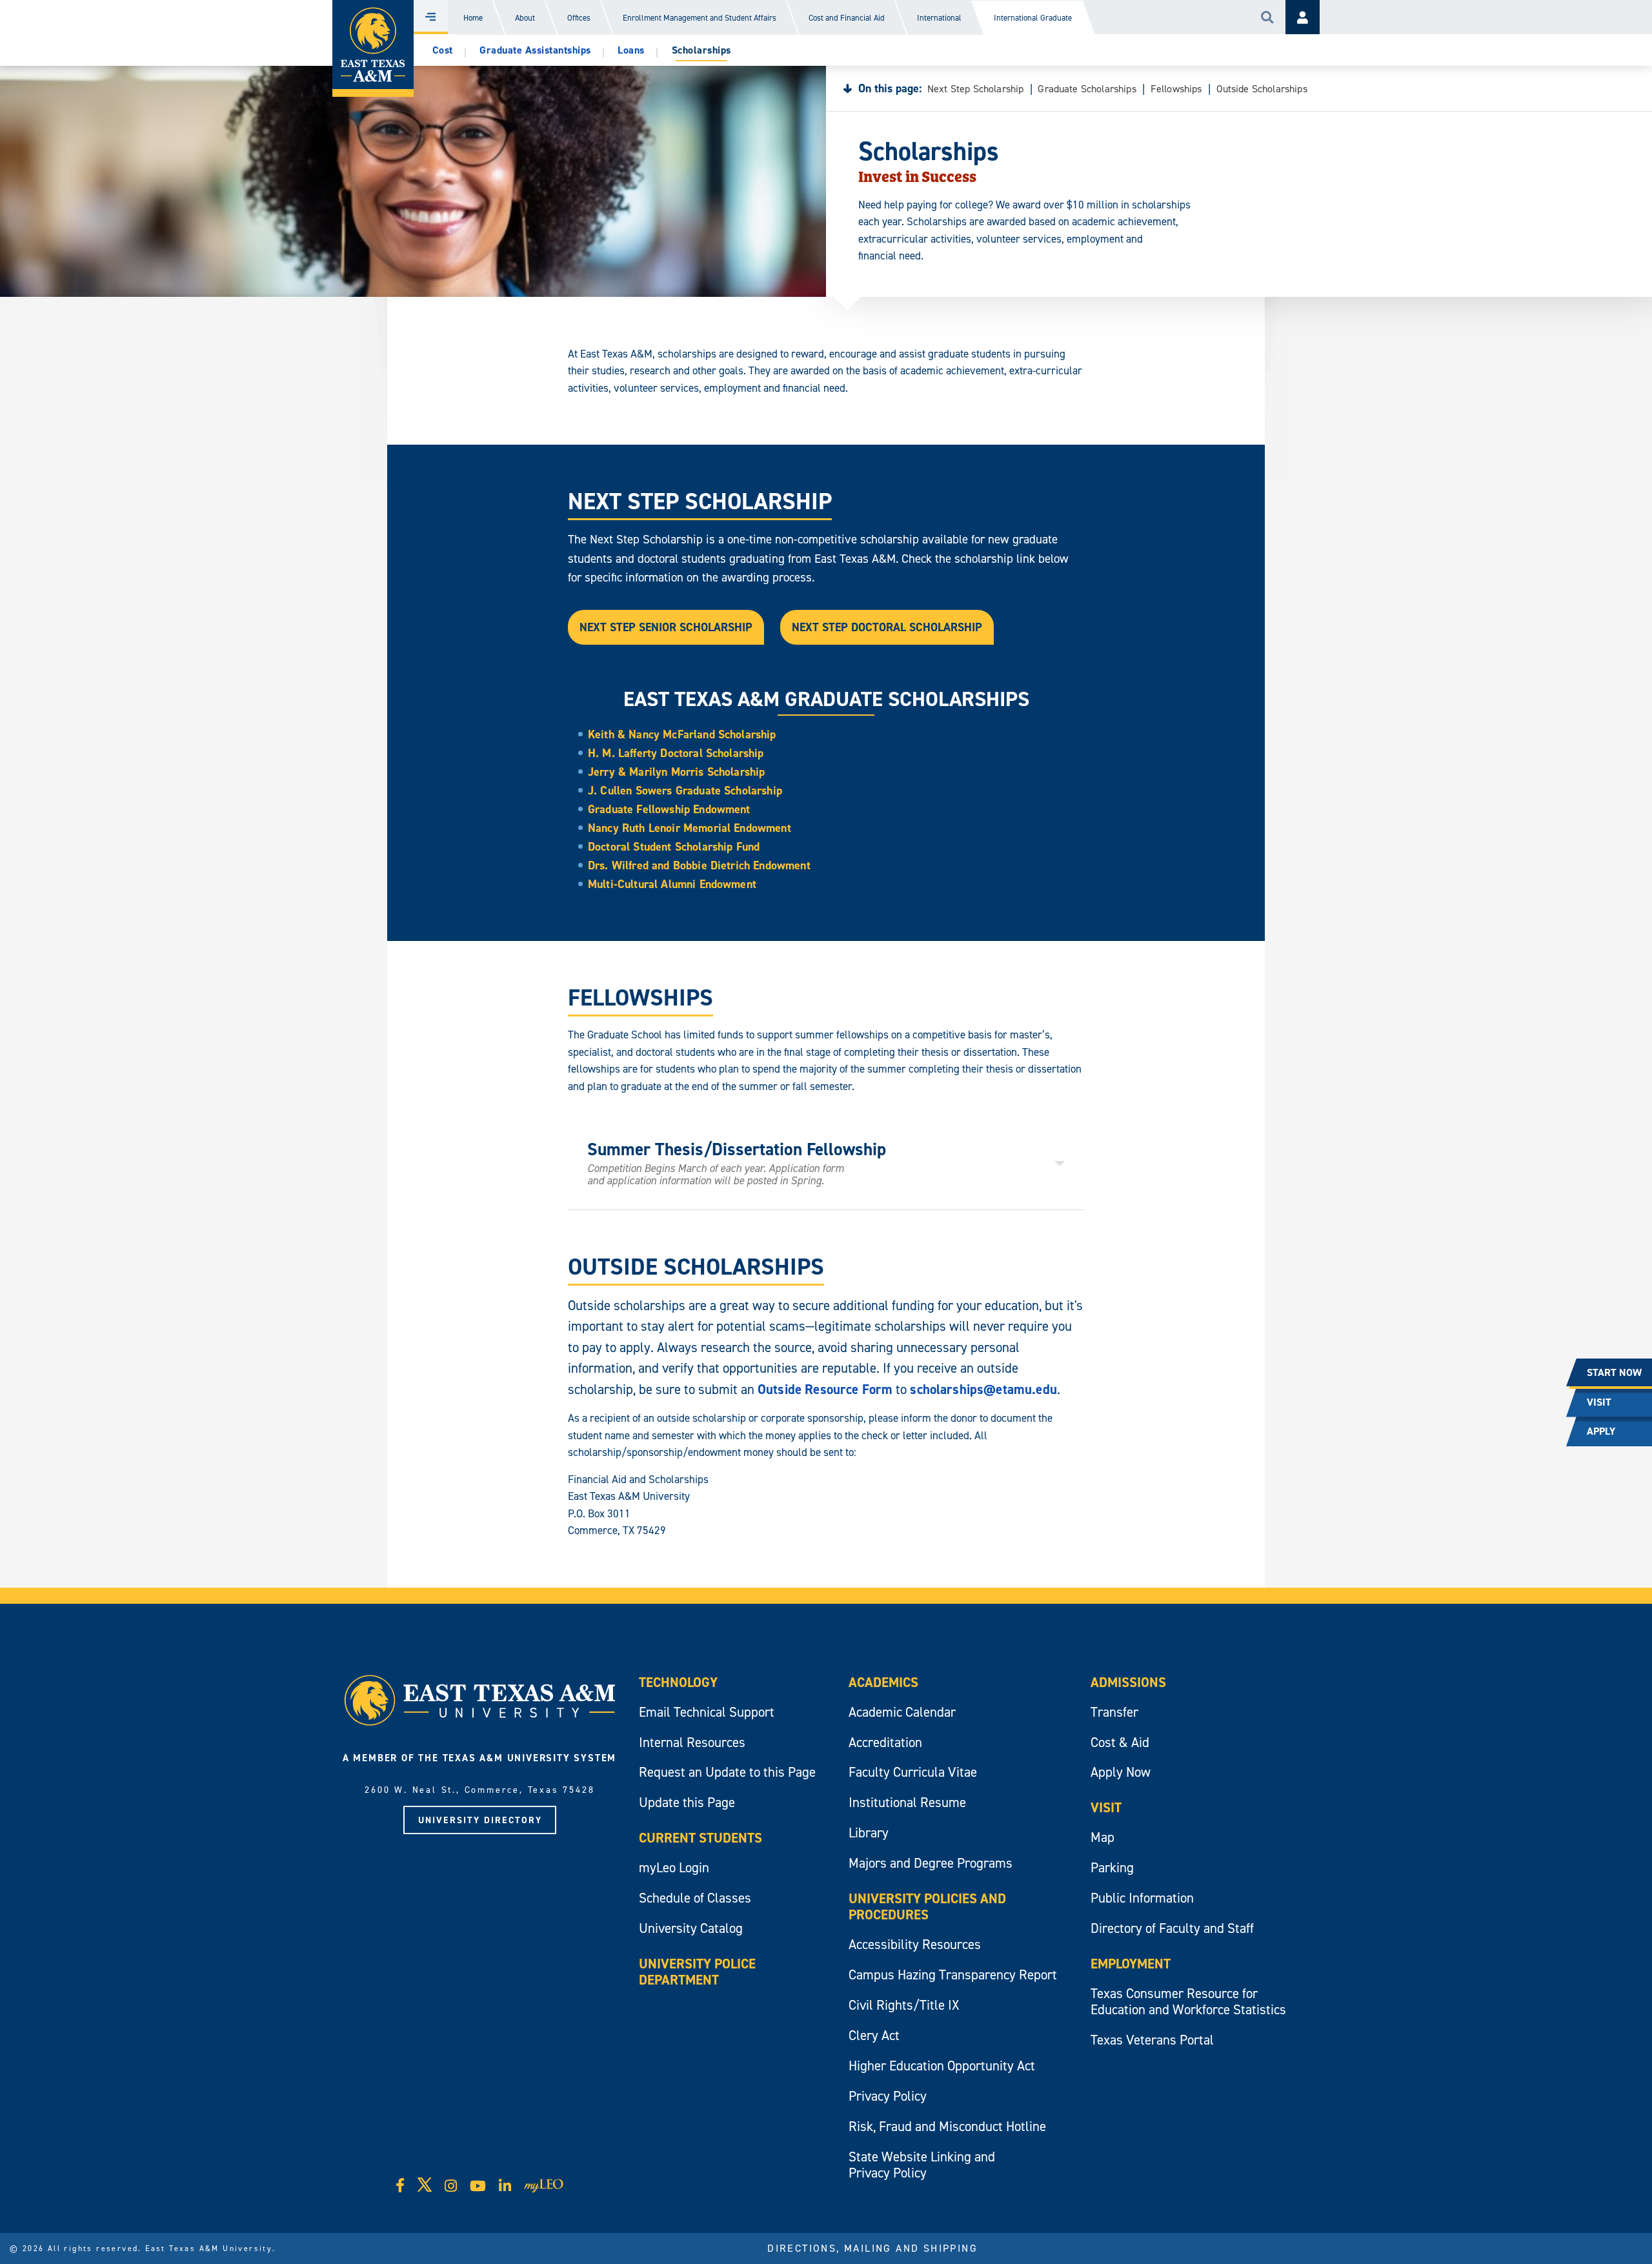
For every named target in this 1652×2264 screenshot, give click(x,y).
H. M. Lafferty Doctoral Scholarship (676, 753)
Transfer (1114, 1712)
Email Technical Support (707, 1712)
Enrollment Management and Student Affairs (700, 18)
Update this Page (687, 1802)
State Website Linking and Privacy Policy (922, 2165)
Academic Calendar (902, 1712)
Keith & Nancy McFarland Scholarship (682, 734)
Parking (1112, 1867)
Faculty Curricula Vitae (913, 1772)
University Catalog (691, 1928)
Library (869, 1833)
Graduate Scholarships (1087, 88)
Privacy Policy (888, 2096)
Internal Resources (692, 1742)
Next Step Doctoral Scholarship (887, 627)
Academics (883, 1682)
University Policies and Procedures (927, 1906)
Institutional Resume (907, 1802)
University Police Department (697, 1972)
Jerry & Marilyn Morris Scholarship (676, 772)
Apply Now (1121, 1772)
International (939, 18)
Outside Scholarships (1262, 88)
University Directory (480, 1820)
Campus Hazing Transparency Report (953, 1975)
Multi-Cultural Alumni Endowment (672, 884)
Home (473, 18)
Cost (443, 50)
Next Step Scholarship (975, 88)
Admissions (1128, 1682)
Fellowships (1176, 88)
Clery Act (874, 2035)
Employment (1131, 1964)
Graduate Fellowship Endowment (669, 809)
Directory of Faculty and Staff (1172, 1928)
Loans (631, 50)
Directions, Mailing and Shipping (872, 2248)
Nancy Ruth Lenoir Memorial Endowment (690, 828)
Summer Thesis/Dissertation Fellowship (739, 1162)
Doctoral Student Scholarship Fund (674, 846)
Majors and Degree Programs (931, 1863)
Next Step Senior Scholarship (666, 627)
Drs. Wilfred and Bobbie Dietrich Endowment (699, 865)
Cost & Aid (1120, 1742)
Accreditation (885, 1742)
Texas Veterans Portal (1152, 2040)
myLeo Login (674, 1867)
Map (1103, 1837)
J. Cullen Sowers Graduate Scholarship (685, 790)
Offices (579, 18)
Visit (1106, 1807)
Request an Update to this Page (727, 1772)
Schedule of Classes (695, 1898)
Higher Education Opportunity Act (942, 2066)
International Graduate (1033, 18)
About (525, 18)
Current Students (700, 1838)
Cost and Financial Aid (847, 18)
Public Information (1142, 1898)
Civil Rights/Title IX (904, 2005)
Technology (678, 1682)
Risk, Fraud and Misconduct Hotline (947, 2126)
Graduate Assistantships (535, 50)
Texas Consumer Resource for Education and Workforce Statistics (1188, 2001)
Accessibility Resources (915, 1944)
